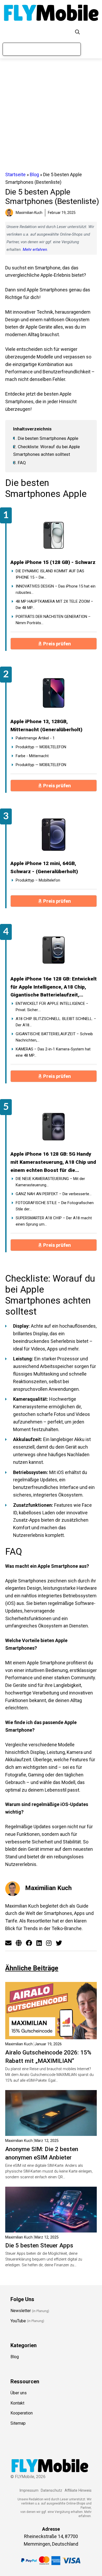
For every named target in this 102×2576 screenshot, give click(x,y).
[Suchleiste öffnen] (77, 32)
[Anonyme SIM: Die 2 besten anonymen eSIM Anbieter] (51, 2132)
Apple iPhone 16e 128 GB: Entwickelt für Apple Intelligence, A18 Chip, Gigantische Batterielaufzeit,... (54, 987)
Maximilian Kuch (48, 1888)
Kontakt (17, 2403)
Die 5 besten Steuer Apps (39, 2245)
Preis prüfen (57, 644)
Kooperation (22, 2413)
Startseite (15, 174)
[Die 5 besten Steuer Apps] (51, 2228)
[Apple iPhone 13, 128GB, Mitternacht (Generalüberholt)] (54, 693)
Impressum (29, 2491)
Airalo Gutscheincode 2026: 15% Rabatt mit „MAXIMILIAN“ (48, 2057)
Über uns (19, 2393)
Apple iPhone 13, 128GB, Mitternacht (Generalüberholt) (46, 725)
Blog (34, 174)
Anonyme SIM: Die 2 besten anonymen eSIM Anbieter (42, 2153)
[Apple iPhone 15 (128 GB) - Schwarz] (54, 534)
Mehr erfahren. (85, 2514)
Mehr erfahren (35, 250)
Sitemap (18, 2423)
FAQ (19, 463)
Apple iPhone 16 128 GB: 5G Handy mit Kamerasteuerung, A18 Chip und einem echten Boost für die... (53, 1162)
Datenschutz (52, 2491)
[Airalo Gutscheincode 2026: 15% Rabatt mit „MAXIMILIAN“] (51, 2035)
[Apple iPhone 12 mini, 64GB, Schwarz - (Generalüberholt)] (54, 835)
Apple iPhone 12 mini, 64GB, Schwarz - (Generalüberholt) (44, 867)
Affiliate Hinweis (78, 2491)
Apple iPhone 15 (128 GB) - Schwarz (53, 562)
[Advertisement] (51, 115)
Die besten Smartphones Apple (46, 438)
